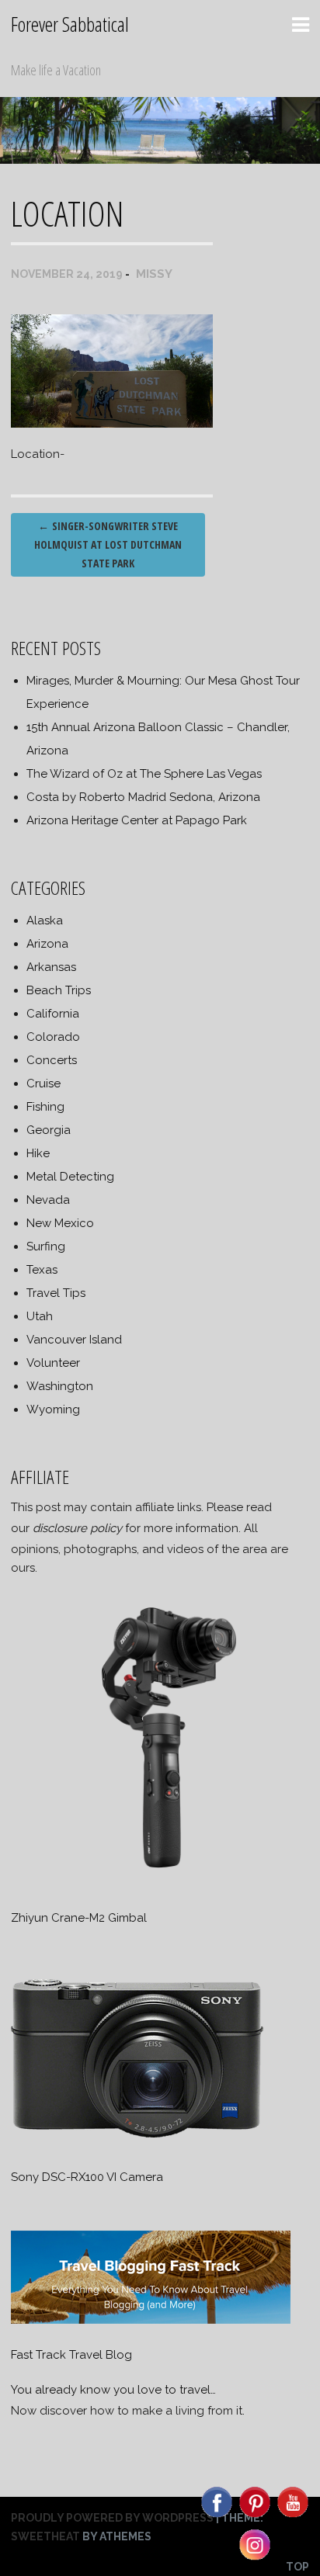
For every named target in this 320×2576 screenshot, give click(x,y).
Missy (154, 274)
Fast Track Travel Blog (71, 2355)
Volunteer (53, 1363)
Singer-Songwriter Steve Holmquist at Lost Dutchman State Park (108, 544)
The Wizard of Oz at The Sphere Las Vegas (144, 774)
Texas (42, 1270)
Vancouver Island (74, 1340)
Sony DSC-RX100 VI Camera (87, 2177)
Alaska (45, 920)
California (53, 1014)
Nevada (48, 1200)
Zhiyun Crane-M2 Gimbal (79, 1918)
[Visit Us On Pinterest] (254, 2516)
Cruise (43, 1083)
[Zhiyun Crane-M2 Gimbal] (160, 1883)
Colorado (53, 1037)
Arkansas (51, 967)
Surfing (46, 1246)
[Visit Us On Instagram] (254, 2559)
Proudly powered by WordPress (112, 2518)
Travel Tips (56, 1293)
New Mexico (60, 1223)
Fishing (45, 1107)
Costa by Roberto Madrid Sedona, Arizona (143, 797)
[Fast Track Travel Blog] (151, 2320)
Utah (40, 1316)
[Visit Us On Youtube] (292, 2516)
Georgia (49, 1130)
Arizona (47, 944)
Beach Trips (59, 990)
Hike (38, 1153)
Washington (60, 1386)
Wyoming (53, 1409)
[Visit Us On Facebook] (216, 2516)
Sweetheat (45, 2536)
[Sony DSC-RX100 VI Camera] (137, 2142)
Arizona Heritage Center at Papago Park (137, 820)
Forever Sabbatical (70, 24)
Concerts (52, 1060)
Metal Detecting (70, 1177)
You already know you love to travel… (113, 2390)
